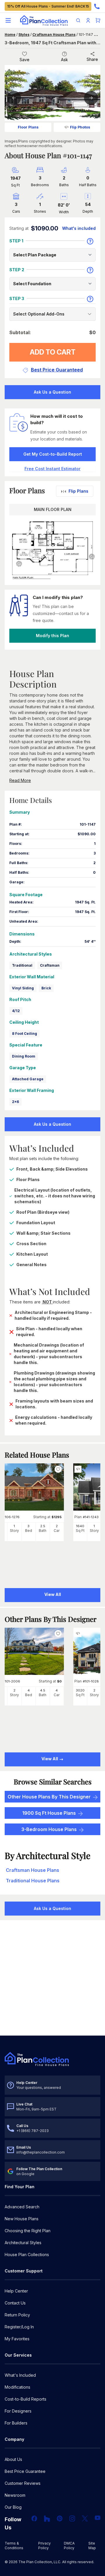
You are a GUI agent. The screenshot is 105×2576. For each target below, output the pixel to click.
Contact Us (15, 2303)
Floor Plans (28, 127)
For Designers (18, 2411)
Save (24, 60)
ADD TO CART (53, 352)
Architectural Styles (23, 2243)
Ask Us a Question (52, 392)
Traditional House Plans (33, 1881)
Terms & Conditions (14, 2546)
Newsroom (15, 2495)
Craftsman (50, 965)
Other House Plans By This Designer (49, 1797)
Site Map (92, 2546)
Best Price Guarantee (25, 2471)
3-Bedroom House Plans (49, 1829)
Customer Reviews (23, 2483)
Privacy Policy (44, 2546)
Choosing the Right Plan (28, 2231)
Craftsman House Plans (54, 35)
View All (50, 1759)
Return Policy (17, 2315)
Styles (24, 35)
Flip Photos (80, 127)
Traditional (22, 965)
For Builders (16, 2423)
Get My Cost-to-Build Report (53, 454)
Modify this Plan (52, 636)
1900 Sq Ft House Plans (49, 1813)
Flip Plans (78, 491)
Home (10, 35)
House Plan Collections (27, 2255)
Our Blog (13, 2507)
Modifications (17, 2387)
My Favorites (17, 2339)
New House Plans (22, 2219)
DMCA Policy (69, 2546)
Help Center (16, 2291)
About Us (13, 2459)
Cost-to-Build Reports (26, 2399)
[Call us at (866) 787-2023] (97, 6)
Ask (64, 60)
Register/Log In (19, 2327)
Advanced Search (22, 2207)
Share (92, 59)
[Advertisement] (52, 1978)
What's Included (20, 2375)
